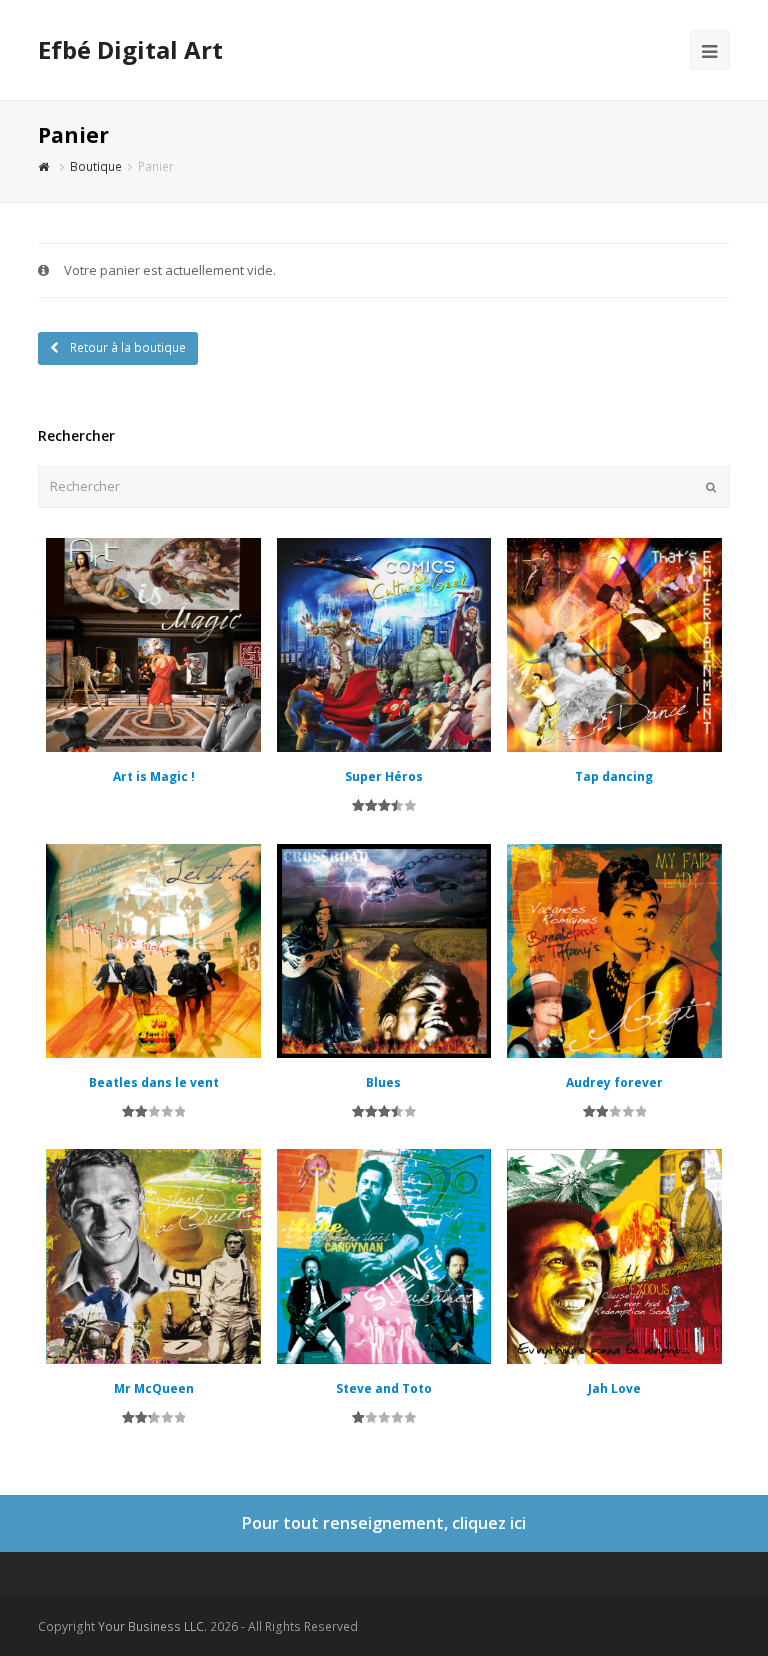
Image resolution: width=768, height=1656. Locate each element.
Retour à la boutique (126, 347)
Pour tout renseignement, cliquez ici (384, 1523)
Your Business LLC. (152, 1626)
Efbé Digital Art (130, 49)
